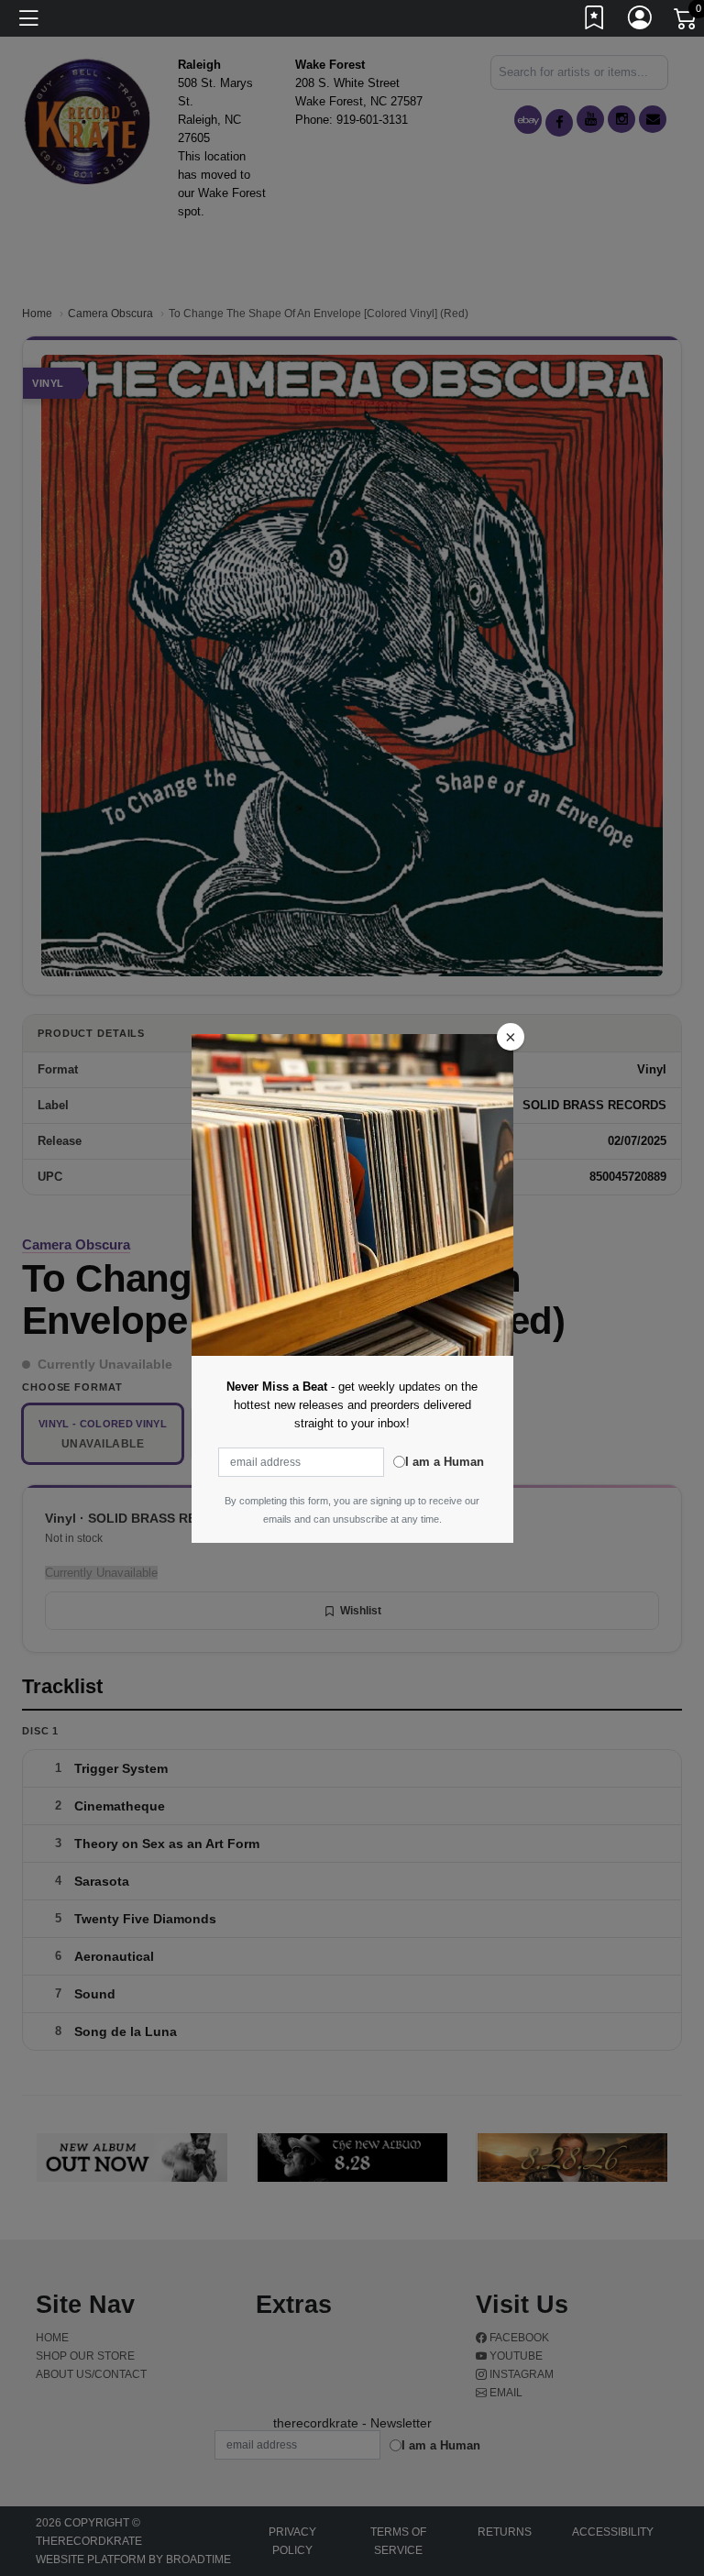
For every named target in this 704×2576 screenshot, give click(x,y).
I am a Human (445, 1462)
